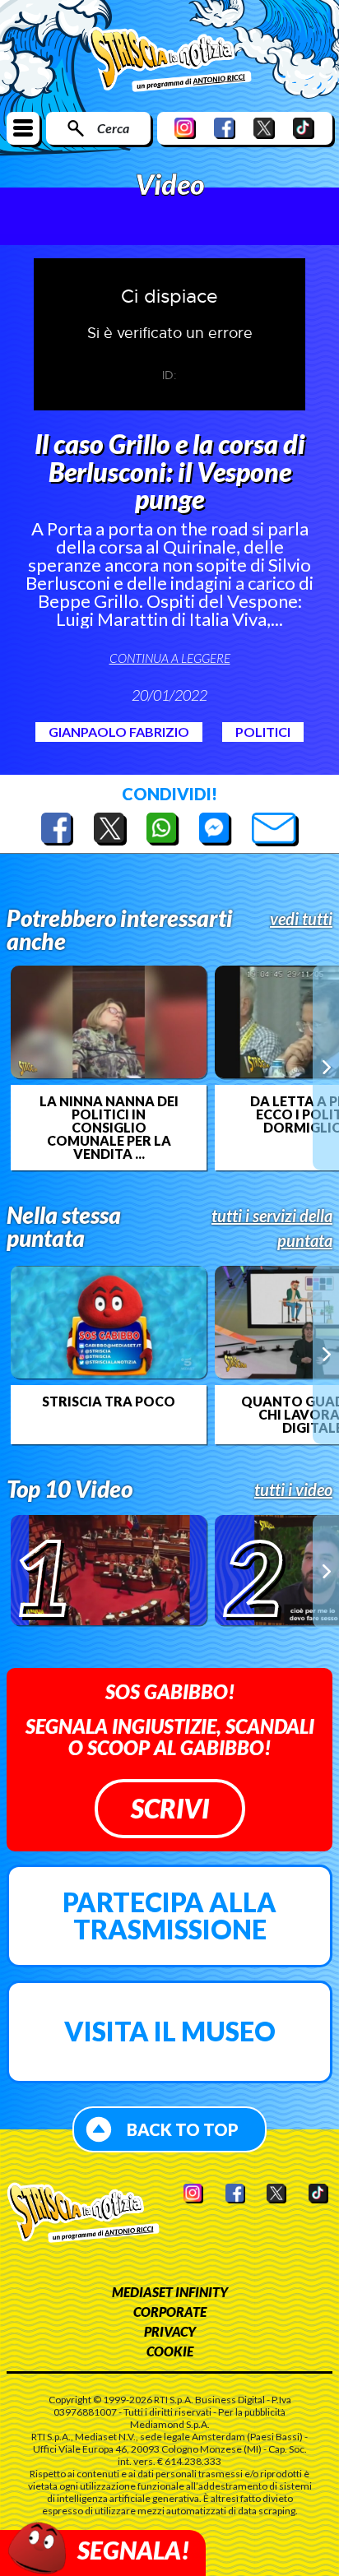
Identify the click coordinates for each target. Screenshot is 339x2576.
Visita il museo (170, 2031)
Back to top (183, 2129)
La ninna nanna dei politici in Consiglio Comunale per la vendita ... (109, 1128)
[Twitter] (264, 128)
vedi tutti (301, 919)
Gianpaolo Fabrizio (119, 732)
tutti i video (293, 1490)
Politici (263, 732)
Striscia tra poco (109, 1402)
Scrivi (170, 1808)
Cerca (113, 128)
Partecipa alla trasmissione (169, 1916)
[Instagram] (185, 128)
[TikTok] (304, 128)
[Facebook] (225, 128)
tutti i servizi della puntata (272, 1228)
